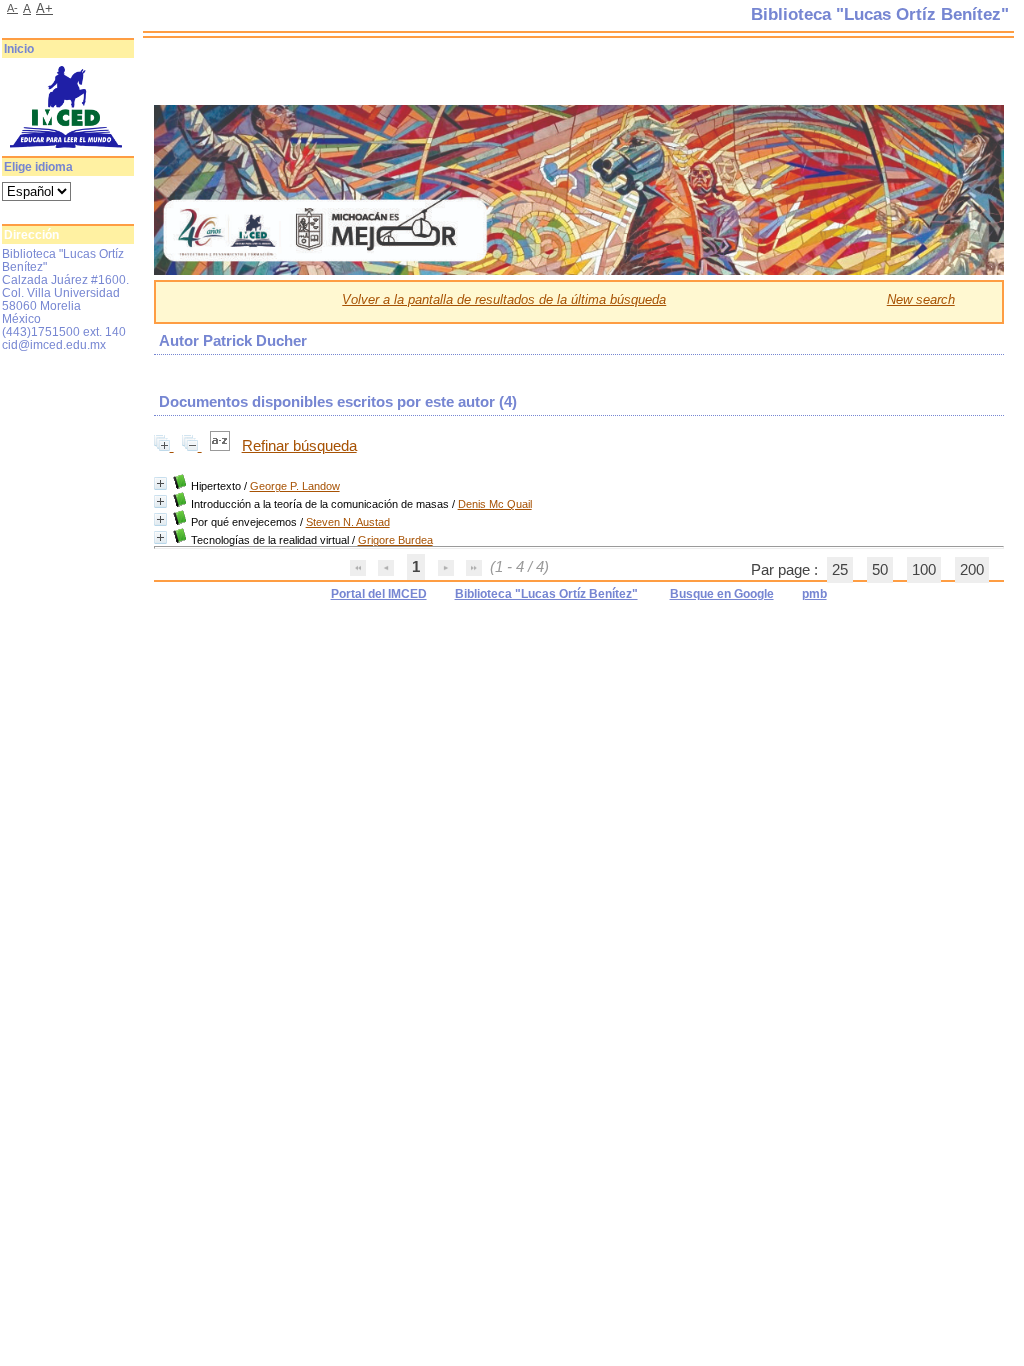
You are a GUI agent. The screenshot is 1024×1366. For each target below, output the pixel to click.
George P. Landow (295, 486)
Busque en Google (722, 594)
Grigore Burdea (395, 540)
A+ (44, 8)
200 (972, 570)
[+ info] (160, 483)
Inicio (19, 49)
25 (840, 570)
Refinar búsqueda (299, 446)
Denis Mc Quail (495, 504)
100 (924, 570)
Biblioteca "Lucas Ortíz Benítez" (546, 594)
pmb (814, 594)
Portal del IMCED (379, 594)
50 (880, 570)
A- (12, 8)
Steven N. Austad (348, 522)
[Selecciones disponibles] (222, 446)
